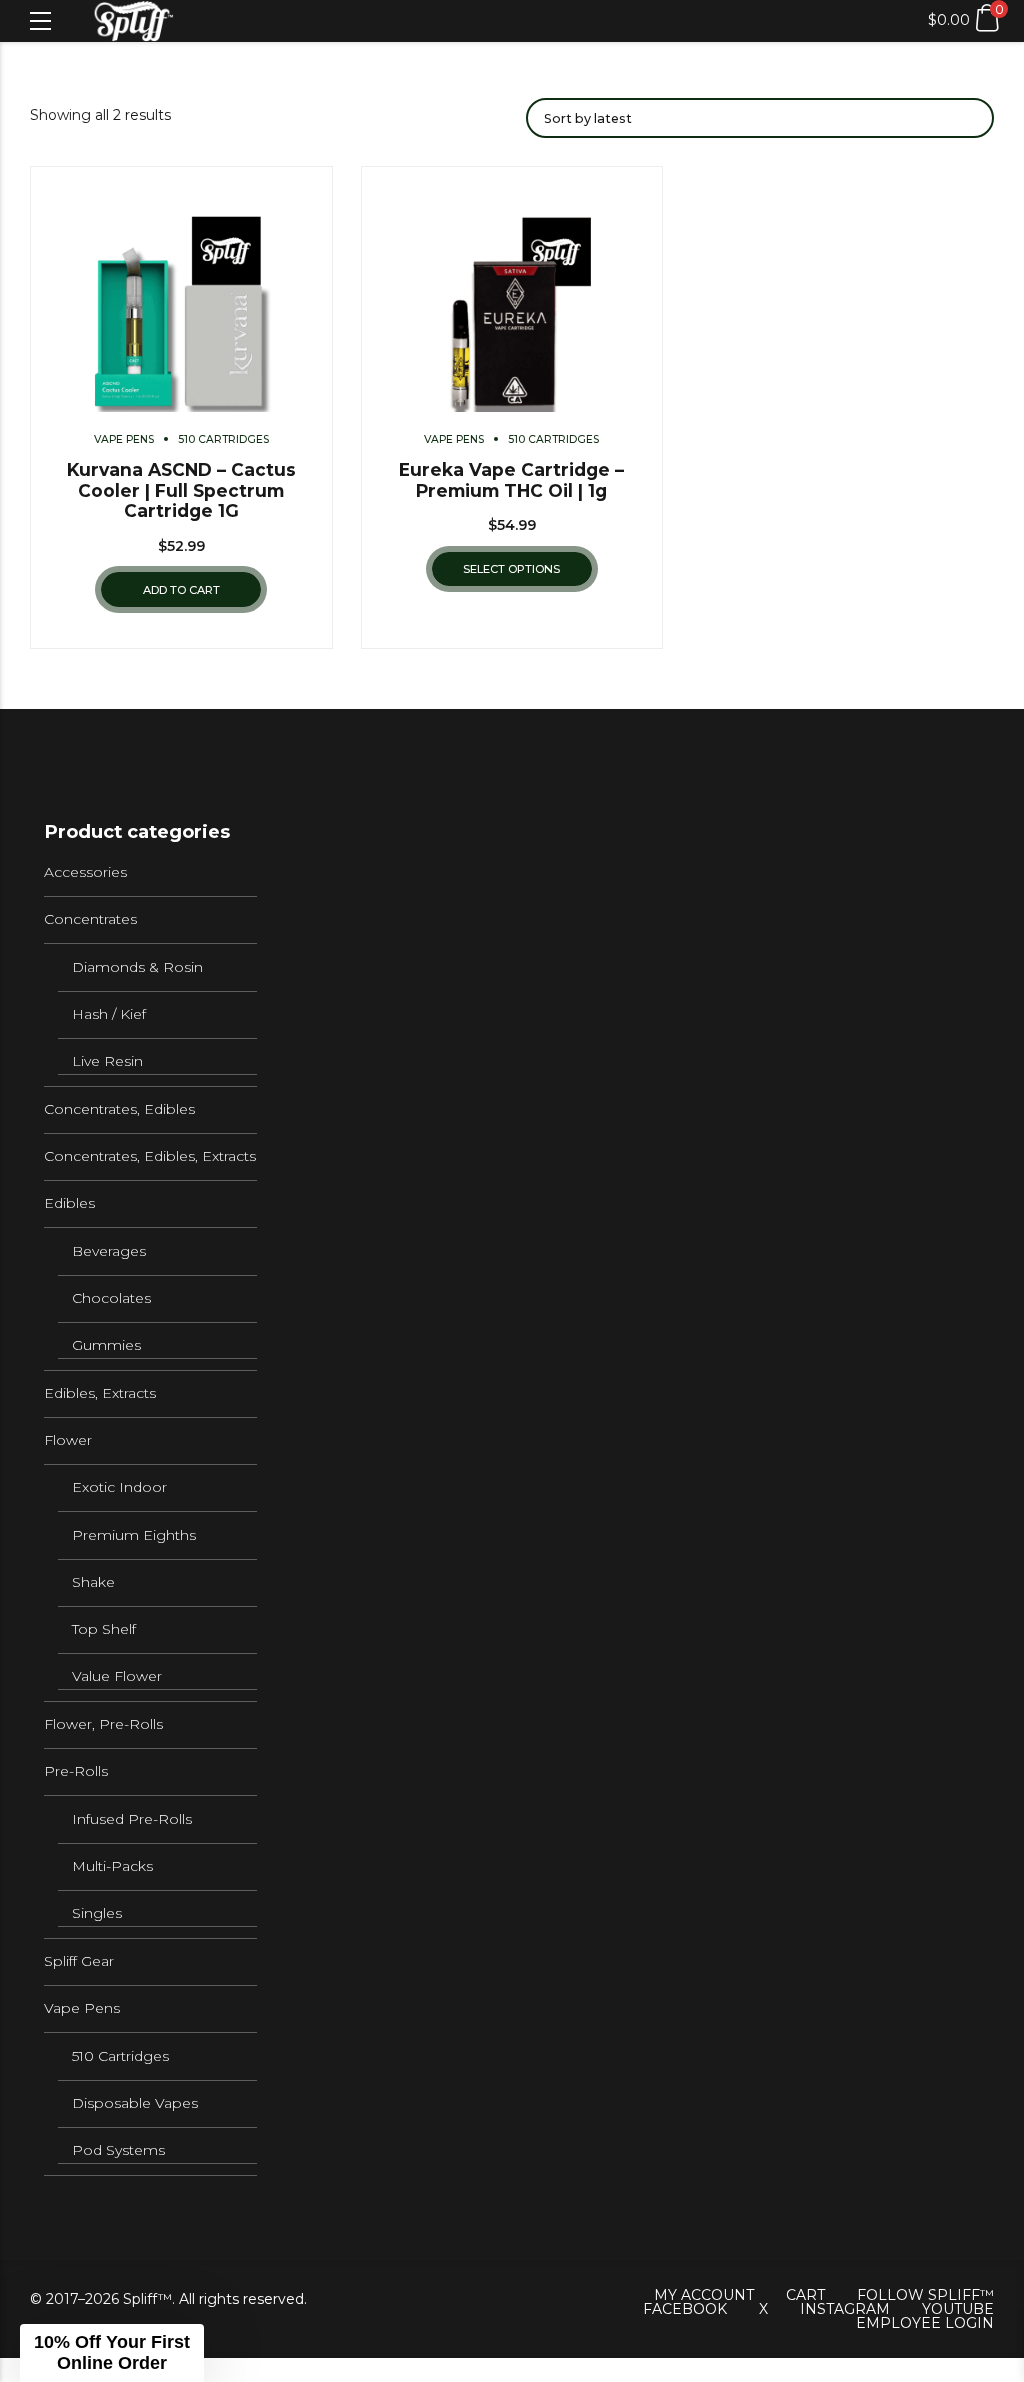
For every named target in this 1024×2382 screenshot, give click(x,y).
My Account (704, 2295)
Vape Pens (124, 439)
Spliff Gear (79, 1961)
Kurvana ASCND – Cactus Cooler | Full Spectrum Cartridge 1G (181, 490)
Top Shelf (104, 1629)
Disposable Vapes (135, 2103)
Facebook (685, 2309)
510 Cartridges (223, 439)
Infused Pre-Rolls (132, 1819)
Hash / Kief (109, 1014)
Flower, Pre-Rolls (103, 1724)
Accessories (85, 872)
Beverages (109, 1251)
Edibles (69, 1203)
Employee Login (925, 2323)
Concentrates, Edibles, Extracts (150, 1156)
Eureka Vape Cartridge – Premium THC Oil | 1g (511, 480)
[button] (112, 2353)
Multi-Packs (112, 1866)
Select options (511, 569)
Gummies (106, 1345)
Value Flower (117, 1676)
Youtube (958, 2309)
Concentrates (90, 919)
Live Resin (107, 1061)
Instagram (845, 2309)
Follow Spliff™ (925, 2295)
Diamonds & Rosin (137, 967)
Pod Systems (118, 2150)
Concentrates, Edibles (119, 1109)
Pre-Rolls (76, 1771)
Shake (93, 1582)
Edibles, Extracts (100, 1393)
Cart (805, 2295)
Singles (97, 1913)
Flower (68, 1440)
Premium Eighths (134, 1535)
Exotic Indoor (119, 1487)
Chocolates (111, 1298)
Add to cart (181, 590)
